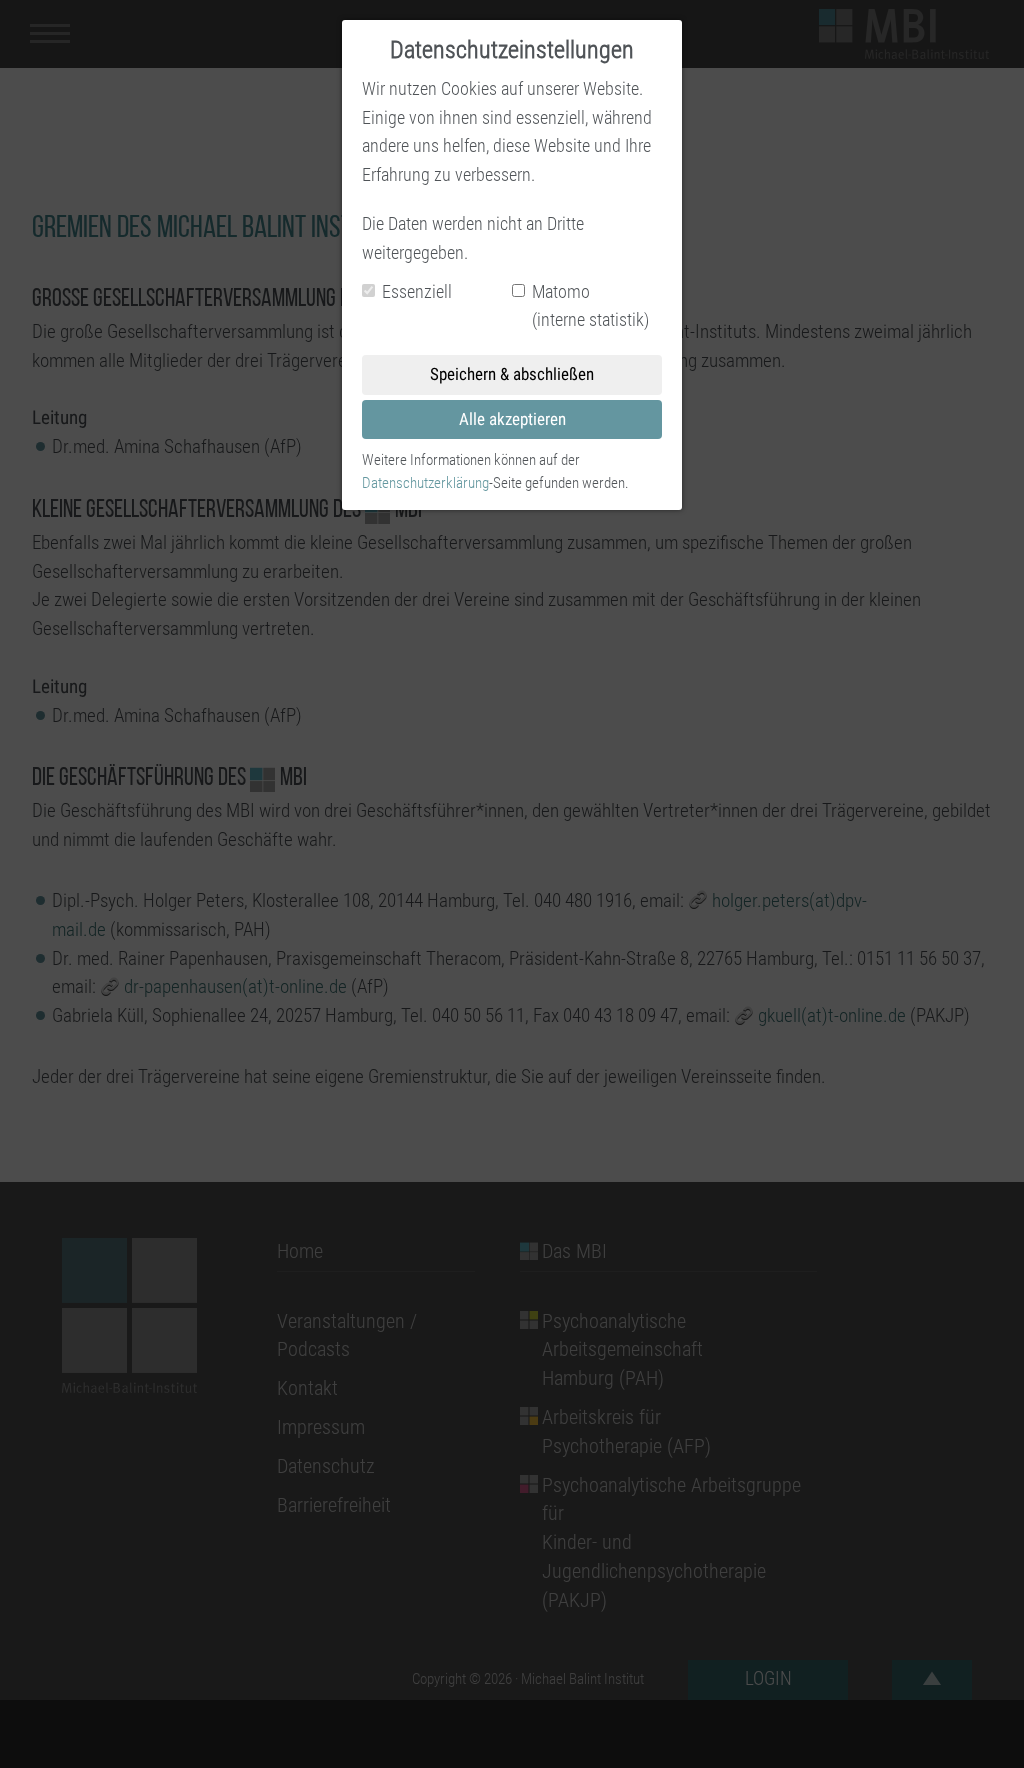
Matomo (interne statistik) (590, 306)
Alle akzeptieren (512, 419)
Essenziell (417, 291)
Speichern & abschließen (512, 374)
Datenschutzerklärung (425, 483)
